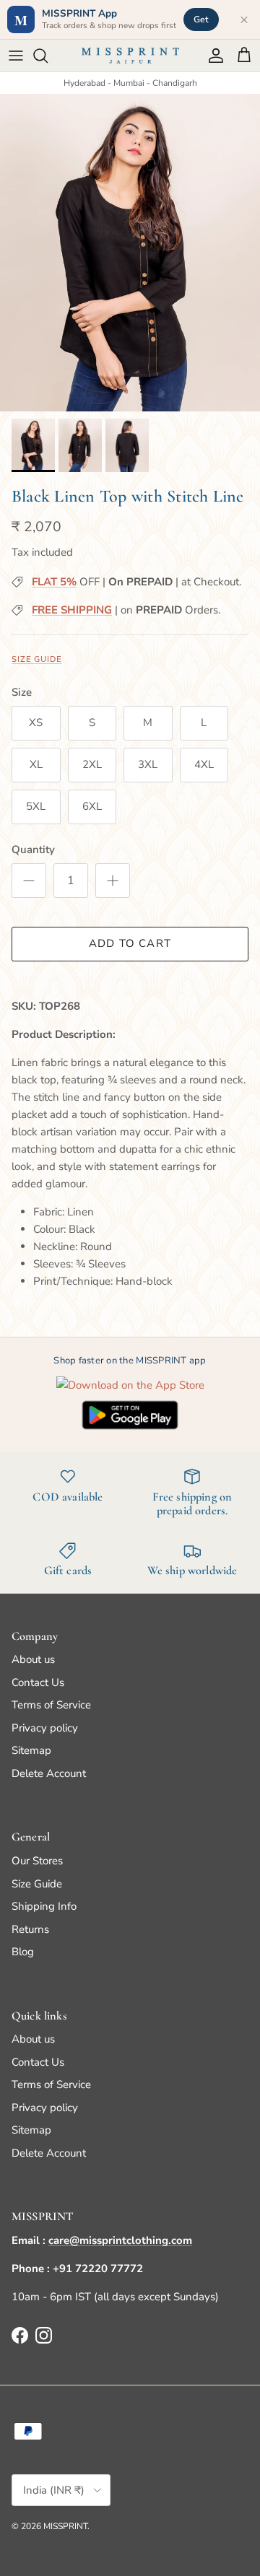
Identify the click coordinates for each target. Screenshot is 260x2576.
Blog (23, 1952)
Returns (30, 1929)
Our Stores (37, 1861)
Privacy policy (45, 1728)
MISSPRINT (65, 2526)
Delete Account (49, 1773)
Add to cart (130, 943)
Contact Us (38, 1682)
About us (33, 1659)
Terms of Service (51, 1705)
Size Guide (37, 659)
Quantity (33, 850)
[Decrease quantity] (29, 881)
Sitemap (31, 1750)
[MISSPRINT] (130, 56)
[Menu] (16, 56)
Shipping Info (44, 1906)
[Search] (48, 56)
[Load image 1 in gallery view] (130, 253)
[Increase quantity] (113, 881)
